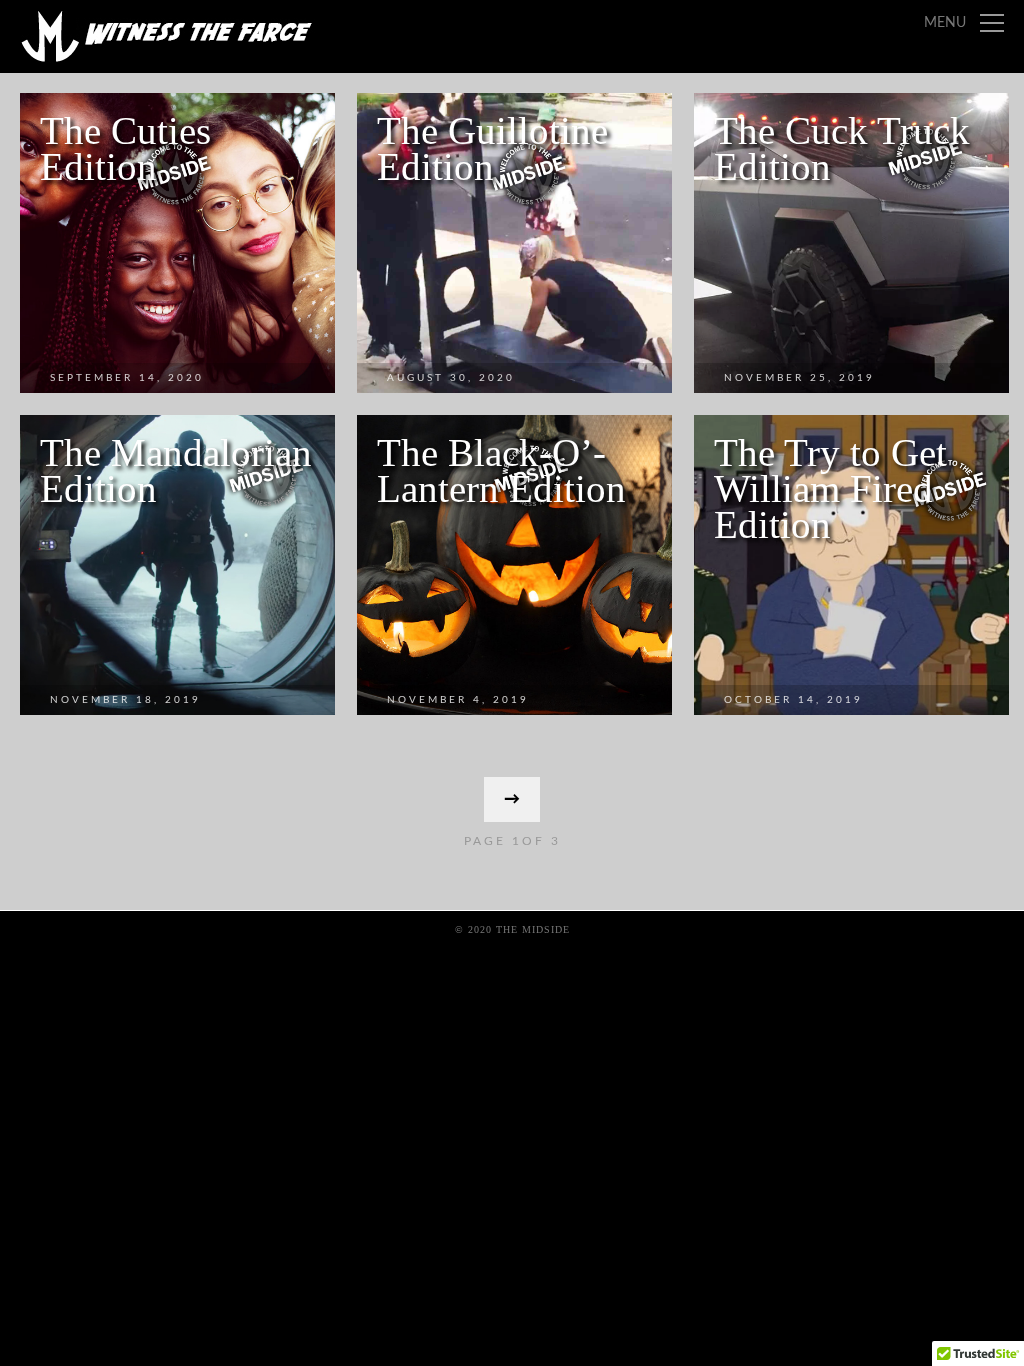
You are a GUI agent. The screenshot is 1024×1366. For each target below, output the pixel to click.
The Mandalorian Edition (176, 470)
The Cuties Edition (125, 148)
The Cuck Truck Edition (842, 148)
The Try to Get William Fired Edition (830, 488)
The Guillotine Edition (492, 148)
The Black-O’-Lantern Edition (501, 470)
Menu (945, 23)
